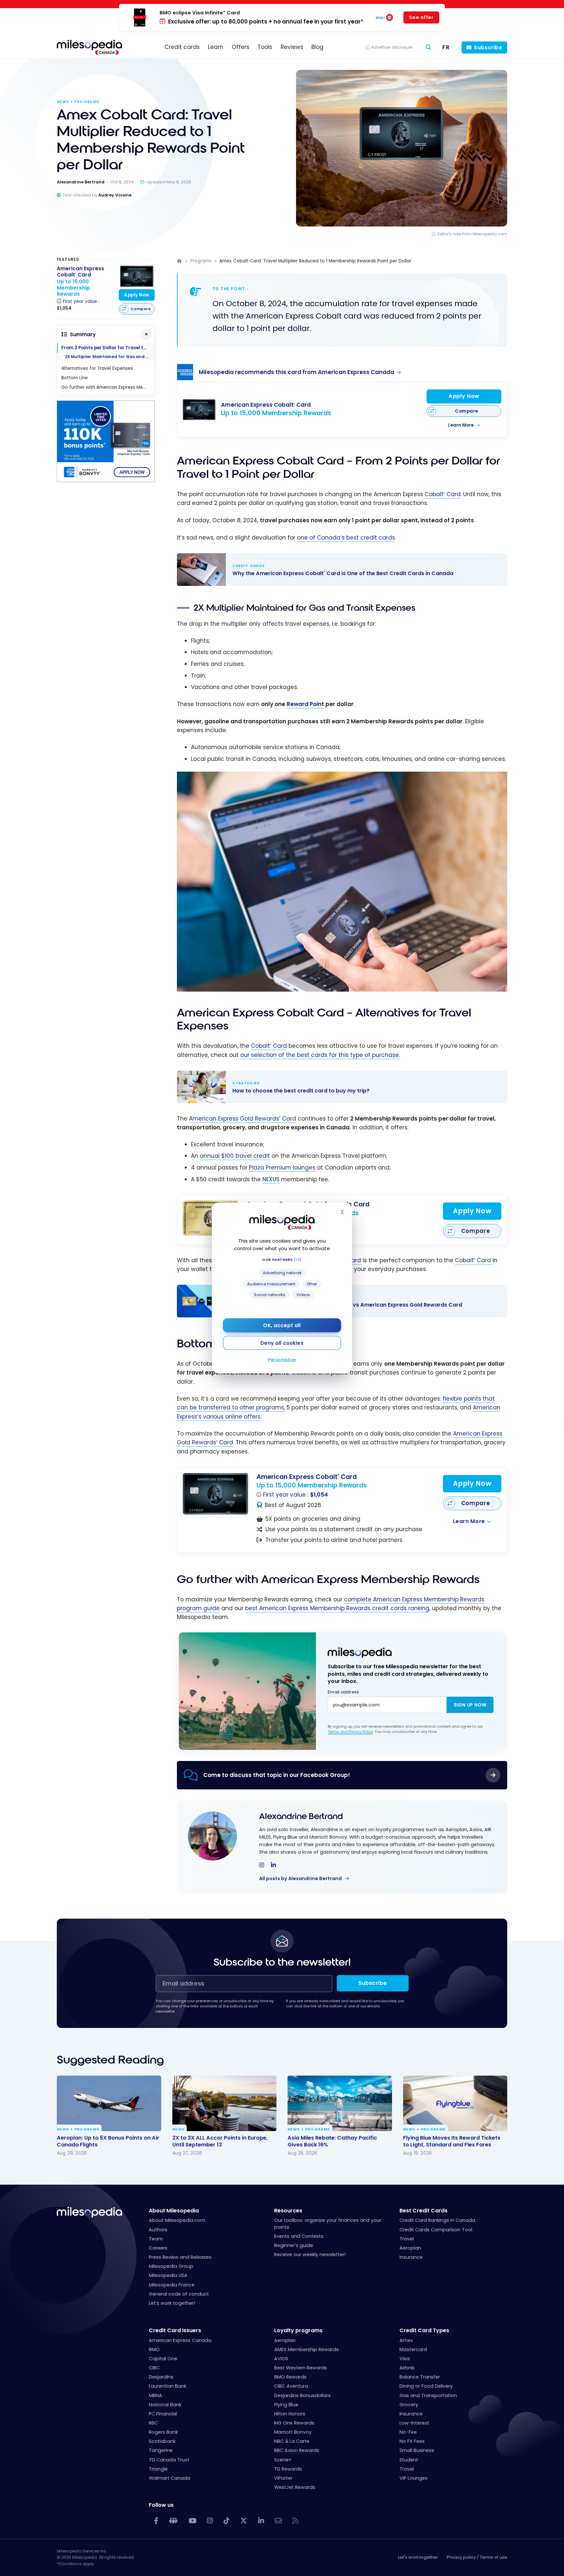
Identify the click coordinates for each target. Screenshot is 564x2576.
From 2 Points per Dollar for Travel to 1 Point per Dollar (108, 348)
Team (156, 2239)
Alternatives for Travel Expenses (97, 368)
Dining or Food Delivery (426, 2386)
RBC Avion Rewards (297, 2450)
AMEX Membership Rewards (306, 2349)
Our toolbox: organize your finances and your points (328, 2223)
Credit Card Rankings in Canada (437, 2220)
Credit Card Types (424, 2330)
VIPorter (283, 2478)
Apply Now (464, 396)
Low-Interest (414, 2423)
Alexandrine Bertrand (301, 1816)
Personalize (282, 1360)
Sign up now (470, 1705)
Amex (406, 2340)
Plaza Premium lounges (282, 1168)
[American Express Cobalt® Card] (199, 409)
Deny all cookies (282, 1343)
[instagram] (262, 1865)
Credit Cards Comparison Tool (436, 2230)
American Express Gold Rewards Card (243, 1119)
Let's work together (418, 2557)
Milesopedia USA (168, 2275)
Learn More (461, 425)
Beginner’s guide (294, 2245)
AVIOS (281, 2359)
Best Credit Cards (423, 2211)
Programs (87, 102)
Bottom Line (75, 378)
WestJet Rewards (295, 2487)
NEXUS (271, 1179)
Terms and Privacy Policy (350, 1732)
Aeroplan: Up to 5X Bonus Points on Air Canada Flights (108, 2141)
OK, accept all (282, 1325)
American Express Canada (180, 2340)
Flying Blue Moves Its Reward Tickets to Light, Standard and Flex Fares (452, 2141)
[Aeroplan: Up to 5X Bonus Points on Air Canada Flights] (109, 2103)
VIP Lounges (414, 2478)
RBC (153, 2423)
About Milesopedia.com (177, 2220)
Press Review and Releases (180, 2257)
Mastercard (413, 2349)
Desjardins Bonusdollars (302, 2395)
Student (409, 2460)
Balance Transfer (420, 2377)
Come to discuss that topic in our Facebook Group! (277, 1775)
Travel (407, 2239)
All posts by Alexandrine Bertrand (301, 1878)
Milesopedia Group (171, 2266)
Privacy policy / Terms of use (477, 2557)
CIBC (154, 2368)
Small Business (417, 2450)
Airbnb (407, 2368)
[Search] (429, 47)
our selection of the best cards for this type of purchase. (320, 1055)
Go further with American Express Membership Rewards (108, 387)
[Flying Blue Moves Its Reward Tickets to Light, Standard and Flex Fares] (455, 2103)
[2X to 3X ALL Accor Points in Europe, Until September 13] (225, 2103)
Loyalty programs (298, 2330)
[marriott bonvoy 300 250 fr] (106, 480)
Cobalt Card (443, 494)
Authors (158, 2230)
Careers (158, 2248)
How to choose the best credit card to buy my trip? (336, 1087)
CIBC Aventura (291, 2386)
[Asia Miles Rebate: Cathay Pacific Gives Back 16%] (340, 2103)
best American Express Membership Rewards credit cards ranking (337, 1608)
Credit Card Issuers (175, 2330)
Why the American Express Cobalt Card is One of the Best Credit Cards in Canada (336, 570)
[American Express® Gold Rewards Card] (211, 1218)
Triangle (158, 2469)
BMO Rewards (290, 2377)
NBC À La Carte (292, 2441)
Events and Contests (299, 2236)
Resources (288, 2211)
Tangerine (161, 2450)
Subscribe (488, 47)
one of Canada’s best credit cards (346, 538)
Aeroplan (410, 2248)
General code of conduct (179, 2294)
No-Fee (408, 2432)
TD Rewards (288, 2469)
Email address (343, 1692)
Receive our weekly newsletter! (310, 2254)
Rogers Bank (163, 2432)
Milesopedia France (172, 2285)
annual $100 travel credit (235, 1156)
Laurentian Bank (168, 2386)
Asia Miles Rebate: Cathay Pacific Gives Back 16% (332, 2141)
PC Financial (163, 2414)
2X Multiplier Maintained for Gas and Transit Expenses (110, 357)
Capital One (163, 2359)
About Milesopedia (174, 2211)
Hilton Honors (290, 2414)
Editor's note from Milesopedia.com (472, 234)
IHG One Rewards (294, 2423)
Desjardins (161, 2377)
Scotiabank (162, 2441)
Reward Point (305, 704)
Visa (405, 2359)
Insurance (411, 2257)
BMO (154, 2349)
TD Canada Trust (169, 2460)
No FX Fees (412, 2441)
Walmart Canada (170, 2478)
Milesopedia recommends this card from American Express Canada (297, 372)
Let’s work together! (172, 2303)
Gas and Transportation (428, 2395)
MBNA (156, 2395)
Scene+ (283, 2460)
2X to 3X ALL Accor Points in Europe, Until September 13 (220, 2141)
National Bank (165, 2405)
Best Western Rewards (301, 2368)
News (63, 102)
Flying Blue (286, 2405)
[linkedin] (273, 1865)
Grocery (409, 2405)
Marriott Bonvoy (293, 2432)
